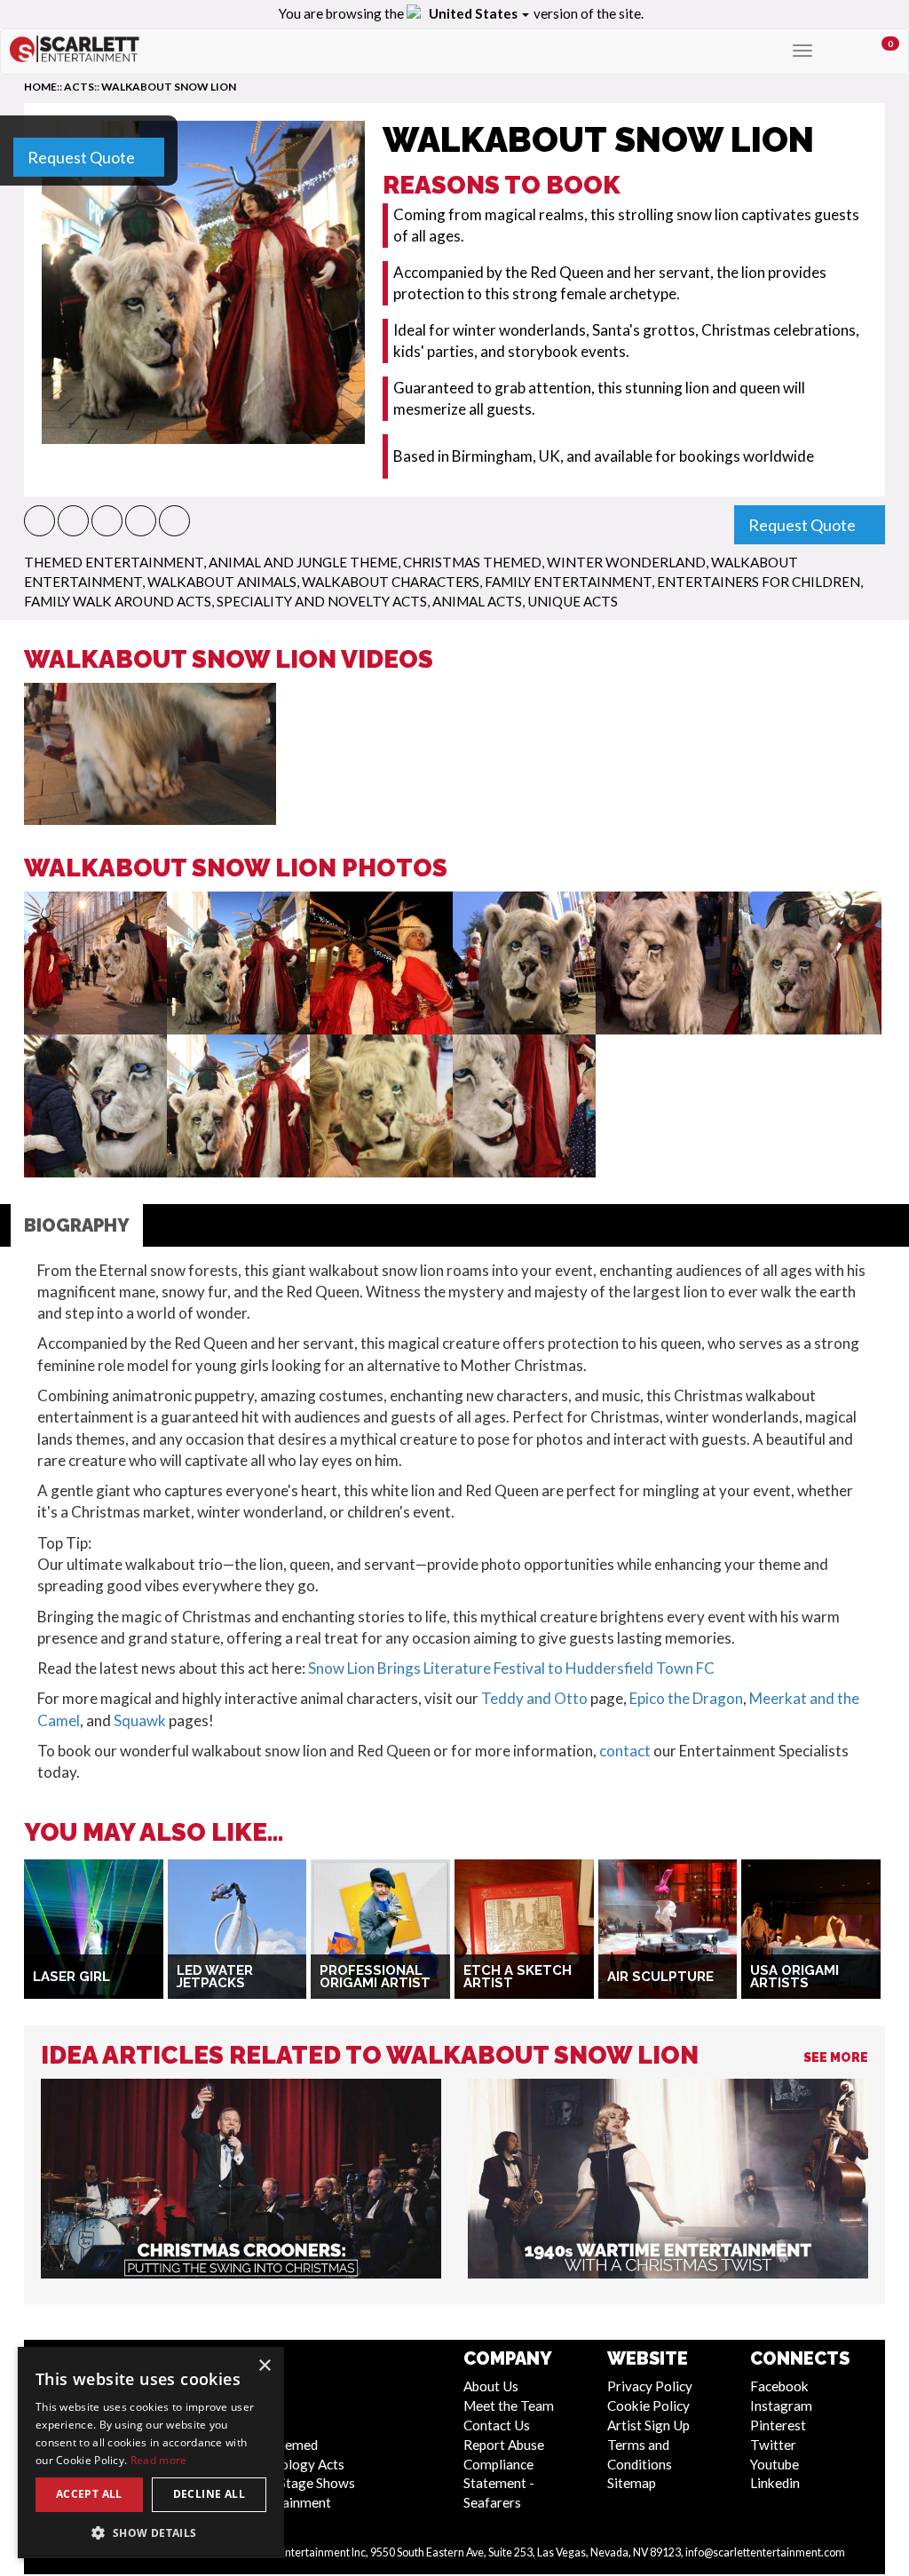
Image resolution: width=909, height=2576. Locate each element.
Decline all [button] (209, 2494)
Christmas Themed (472, 562)
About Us (491, 2386)
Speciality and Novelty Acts (322, 601)
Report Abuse (504, 2445)
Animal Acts (477, 601)
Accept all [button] (89, 2494)
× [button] (264, 2366)
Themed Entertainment (114, 562)
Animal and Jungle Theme (303, 562)
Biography (77, 1225)
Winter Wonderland (626, 562)
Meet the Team (509, 2406)
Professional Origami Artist (375, 1977)
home (40, 87)
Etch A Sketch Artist (518, 1977)
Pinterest (778, 2425)
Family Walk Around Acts (118, 601)
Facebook (779, 2386)
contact (625, 1751)
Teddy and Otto (534, 1698)
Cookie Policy (648, 2406)
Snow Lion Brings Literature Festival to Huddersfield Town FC (511, 1668)
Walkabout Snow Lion (169, 87)
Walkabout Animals (222, 582)
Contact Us (497, 2425)
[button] (40, 521)
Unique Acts (573, 601)
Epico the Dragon (686, 1698)
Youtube (775, 2464)
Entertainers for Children (759, 582)
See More (836, 2057)
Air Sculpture (660, 1977)
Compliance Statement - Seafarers (499, 2484)
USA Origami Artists (794, 1977)
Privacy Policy (650, 2386)
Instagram (781, 2406)
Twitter (773, 2445)
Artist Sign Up (648, 2425)
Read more (159, 2460)
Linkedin (775, 2483)
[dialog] (151, 2453)
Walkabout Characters (391, 582)
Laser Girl (71, 1977)
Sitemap (632, 2483)
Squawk (140, 1720)
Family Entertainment (568, 582)
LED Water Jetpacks (215, 1977)
